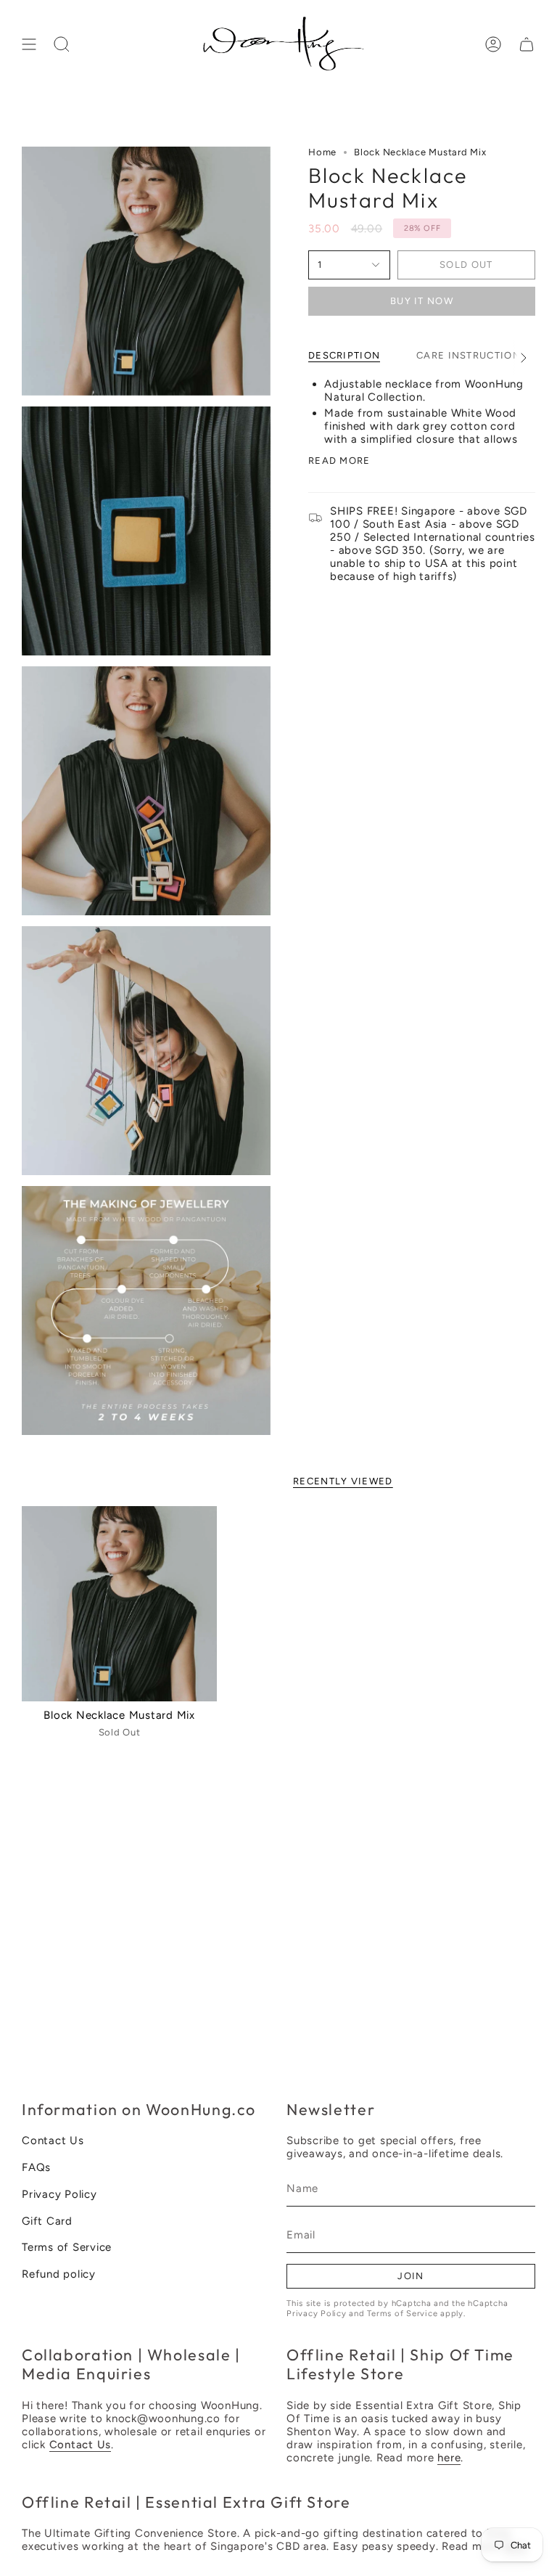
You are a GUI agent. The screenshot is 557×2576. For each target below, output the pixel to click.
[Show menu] (29, 44)
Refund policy (59, 2274)
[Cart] (527, 44)
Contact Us (53, 2140)
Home (322, 152)
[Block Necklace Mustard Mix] (119, 1604)
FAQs (36, 2167)
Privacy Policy (59, 2194)
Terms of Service (67, 2247)
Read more (339, 461)
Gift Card (47, 2221)
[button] (62, 44)
